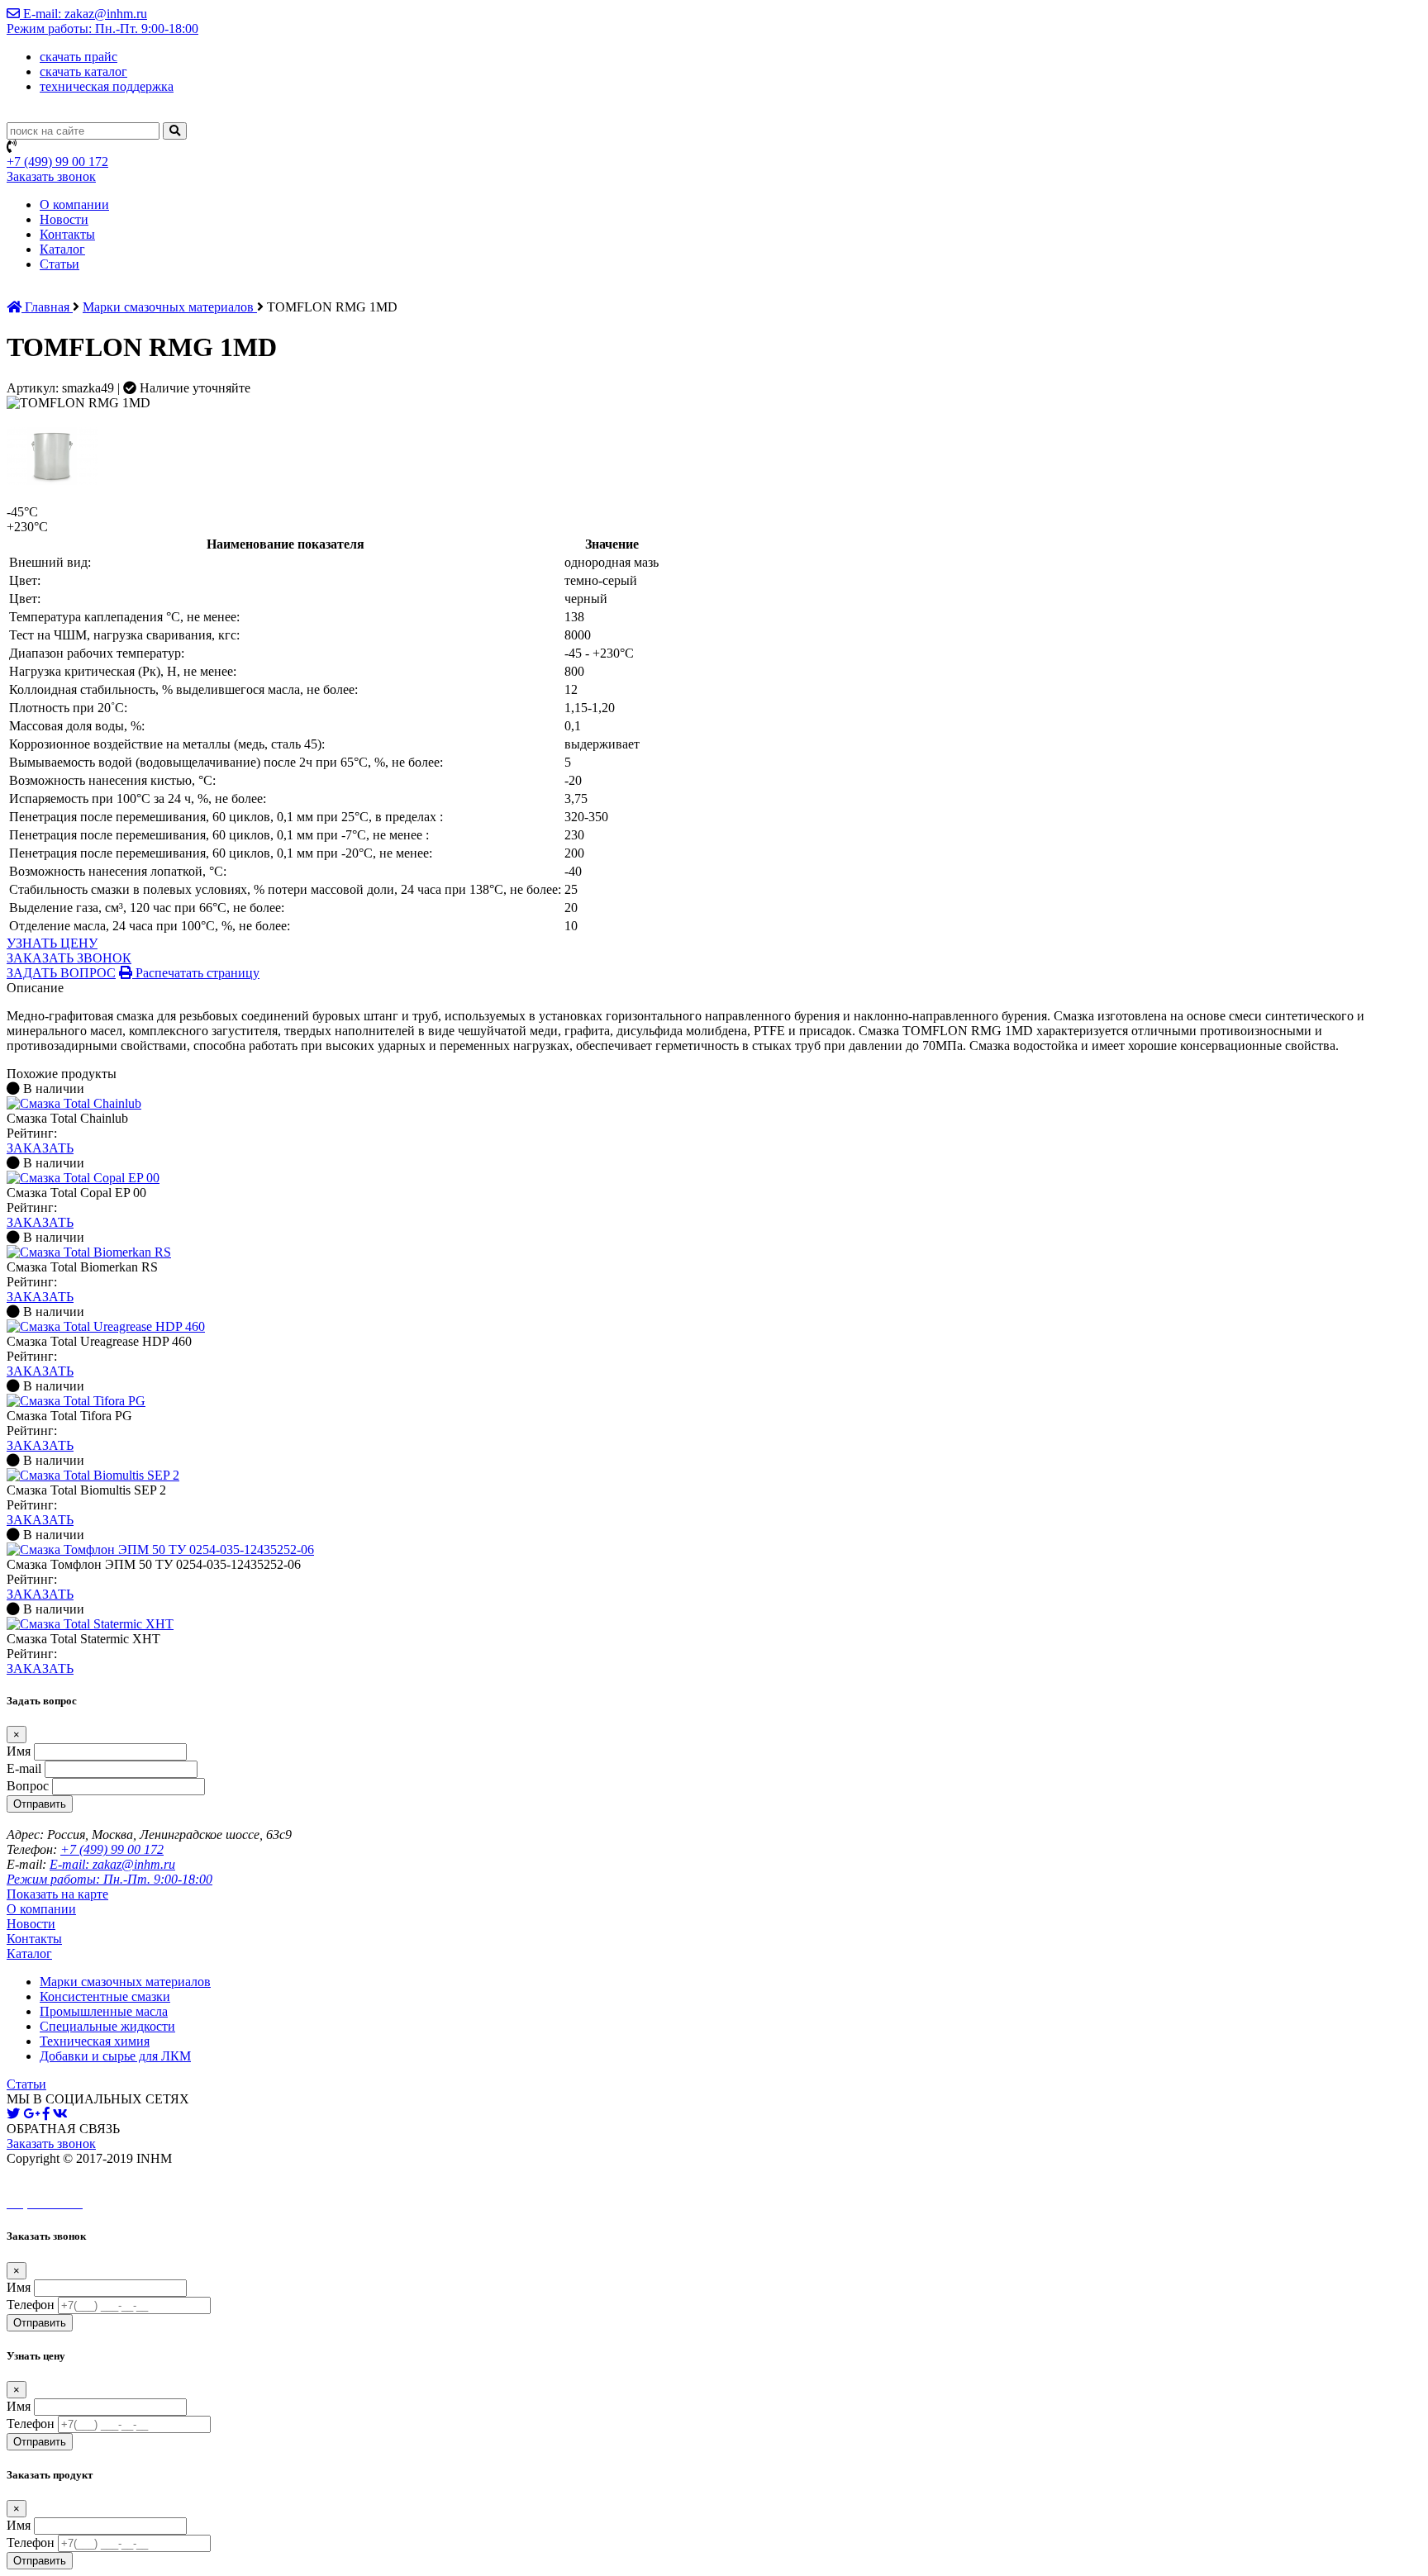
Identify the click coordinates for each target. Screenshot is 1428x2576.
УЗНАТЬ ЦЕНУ (52, 943)
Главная (47, 307)
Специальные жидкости (107, 2026)
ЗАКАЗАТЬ (40, 1148)
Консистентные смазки (105, 1996)
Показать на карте (57, 1894)
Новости (64, 219)
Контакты (67, 234)
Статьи (59, 264)
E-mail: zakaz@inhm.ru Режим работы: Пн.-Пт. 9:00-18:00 (102, 21)
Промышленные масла (104, 2011)
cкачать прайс (79, 57)
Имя (19, 1751)
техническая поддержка (107, 86)
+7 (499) (57, 162)
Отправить (40, 1804)
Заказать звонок (51, 176)
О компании (74, 204)
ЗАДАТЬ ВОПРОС (61, 973)
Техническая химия (95, 2041)
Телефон (31, 2305)
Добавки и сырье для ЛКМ (115, 2056)
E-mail (24, 1768)
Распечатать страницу (196, 973)
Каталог (62, 249)
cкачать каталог (83, 71)
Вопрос (28, 1786)
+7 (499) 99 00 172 (112, 1849)
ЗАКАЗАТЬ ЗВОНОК (69, 958)
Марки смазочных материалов (170, 307)
